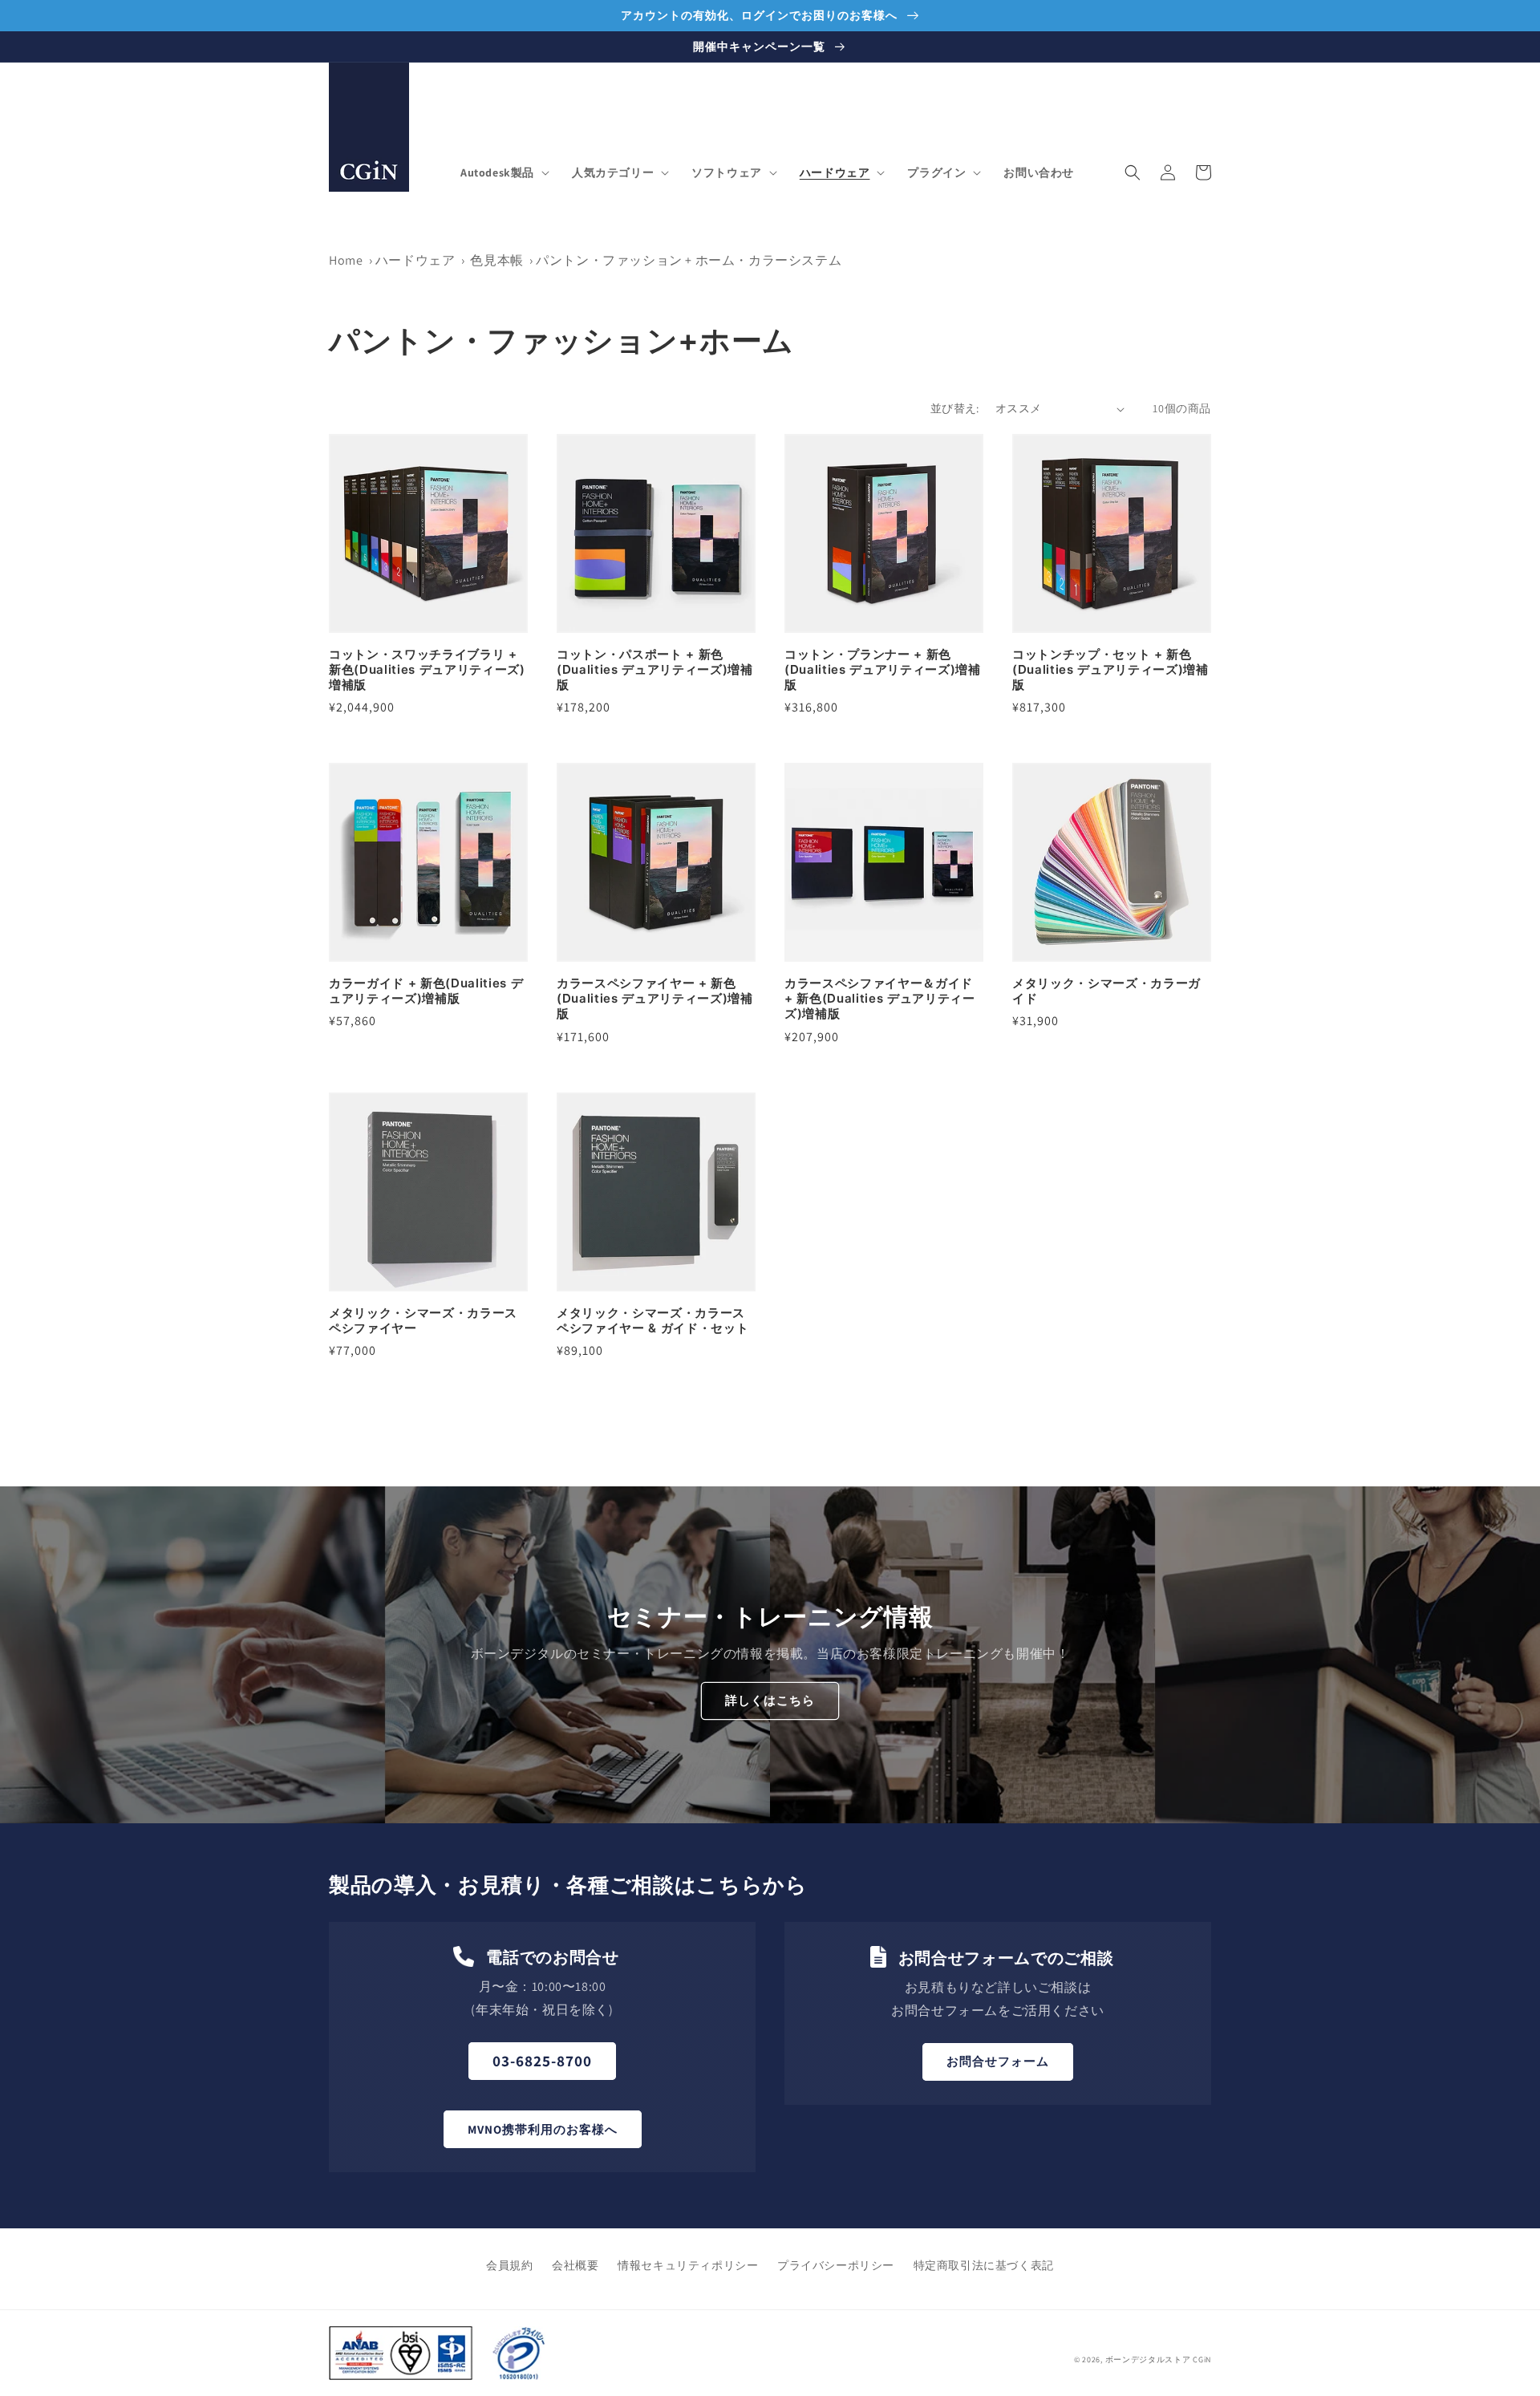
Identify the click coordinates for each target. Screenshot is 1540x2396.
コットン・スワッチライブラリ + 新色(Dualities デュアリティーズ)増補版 (427, 669)
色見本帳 (498, 260)
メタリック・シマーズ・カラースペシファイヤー (423, 1320)
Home (346, 260)
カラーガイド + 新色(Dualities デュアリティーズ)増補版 (426, 991)
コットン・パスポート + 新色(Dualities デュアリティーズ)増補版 (655, 669)
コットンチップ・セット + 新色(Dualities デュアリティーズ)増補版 (1110, 669)
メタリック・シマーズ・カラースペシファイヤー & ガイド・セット (652, 1320)
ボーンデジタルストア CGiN (1159, 2360)
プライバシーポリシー (836, 2265)
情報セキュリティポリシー (688, 2265)
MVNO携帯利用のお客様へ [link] (543, 2129)
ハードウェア (415, 260)
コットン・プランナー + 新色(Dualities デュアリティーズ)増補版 (883, 669)
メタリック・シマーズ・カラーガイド (1106, 991)
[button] (503, 172)
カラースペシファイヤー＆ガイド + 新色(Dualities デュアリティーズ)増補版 (880, 998)
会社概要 (575, 2265)
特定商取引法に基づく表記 (984, 2265)
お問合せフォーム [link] (998, 2061)
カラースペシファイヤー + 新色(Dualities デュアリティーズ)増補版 (655, 998)
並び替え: (955, 408)
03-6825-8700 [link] (542, 2061)
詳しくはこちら (770, 1700)
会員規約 (509, 2265)
